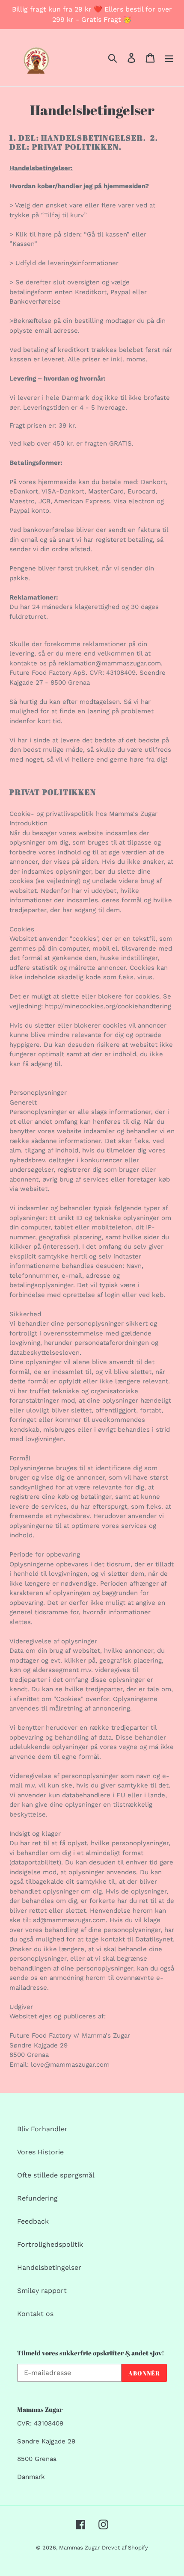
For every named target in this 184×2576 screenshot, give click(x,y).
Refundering (37, 2198)
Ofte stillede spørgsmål (56, 2175)
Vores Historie (40, 2152)
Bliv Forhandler (42, 2129)
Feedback (33, 2221)
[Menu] (169, 58)
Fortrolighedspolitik (50, 2244)
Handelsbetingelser (49, 2267)
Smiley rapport (42, 2291)
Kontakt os (35, 2314)
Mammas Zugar (79, 2548)
